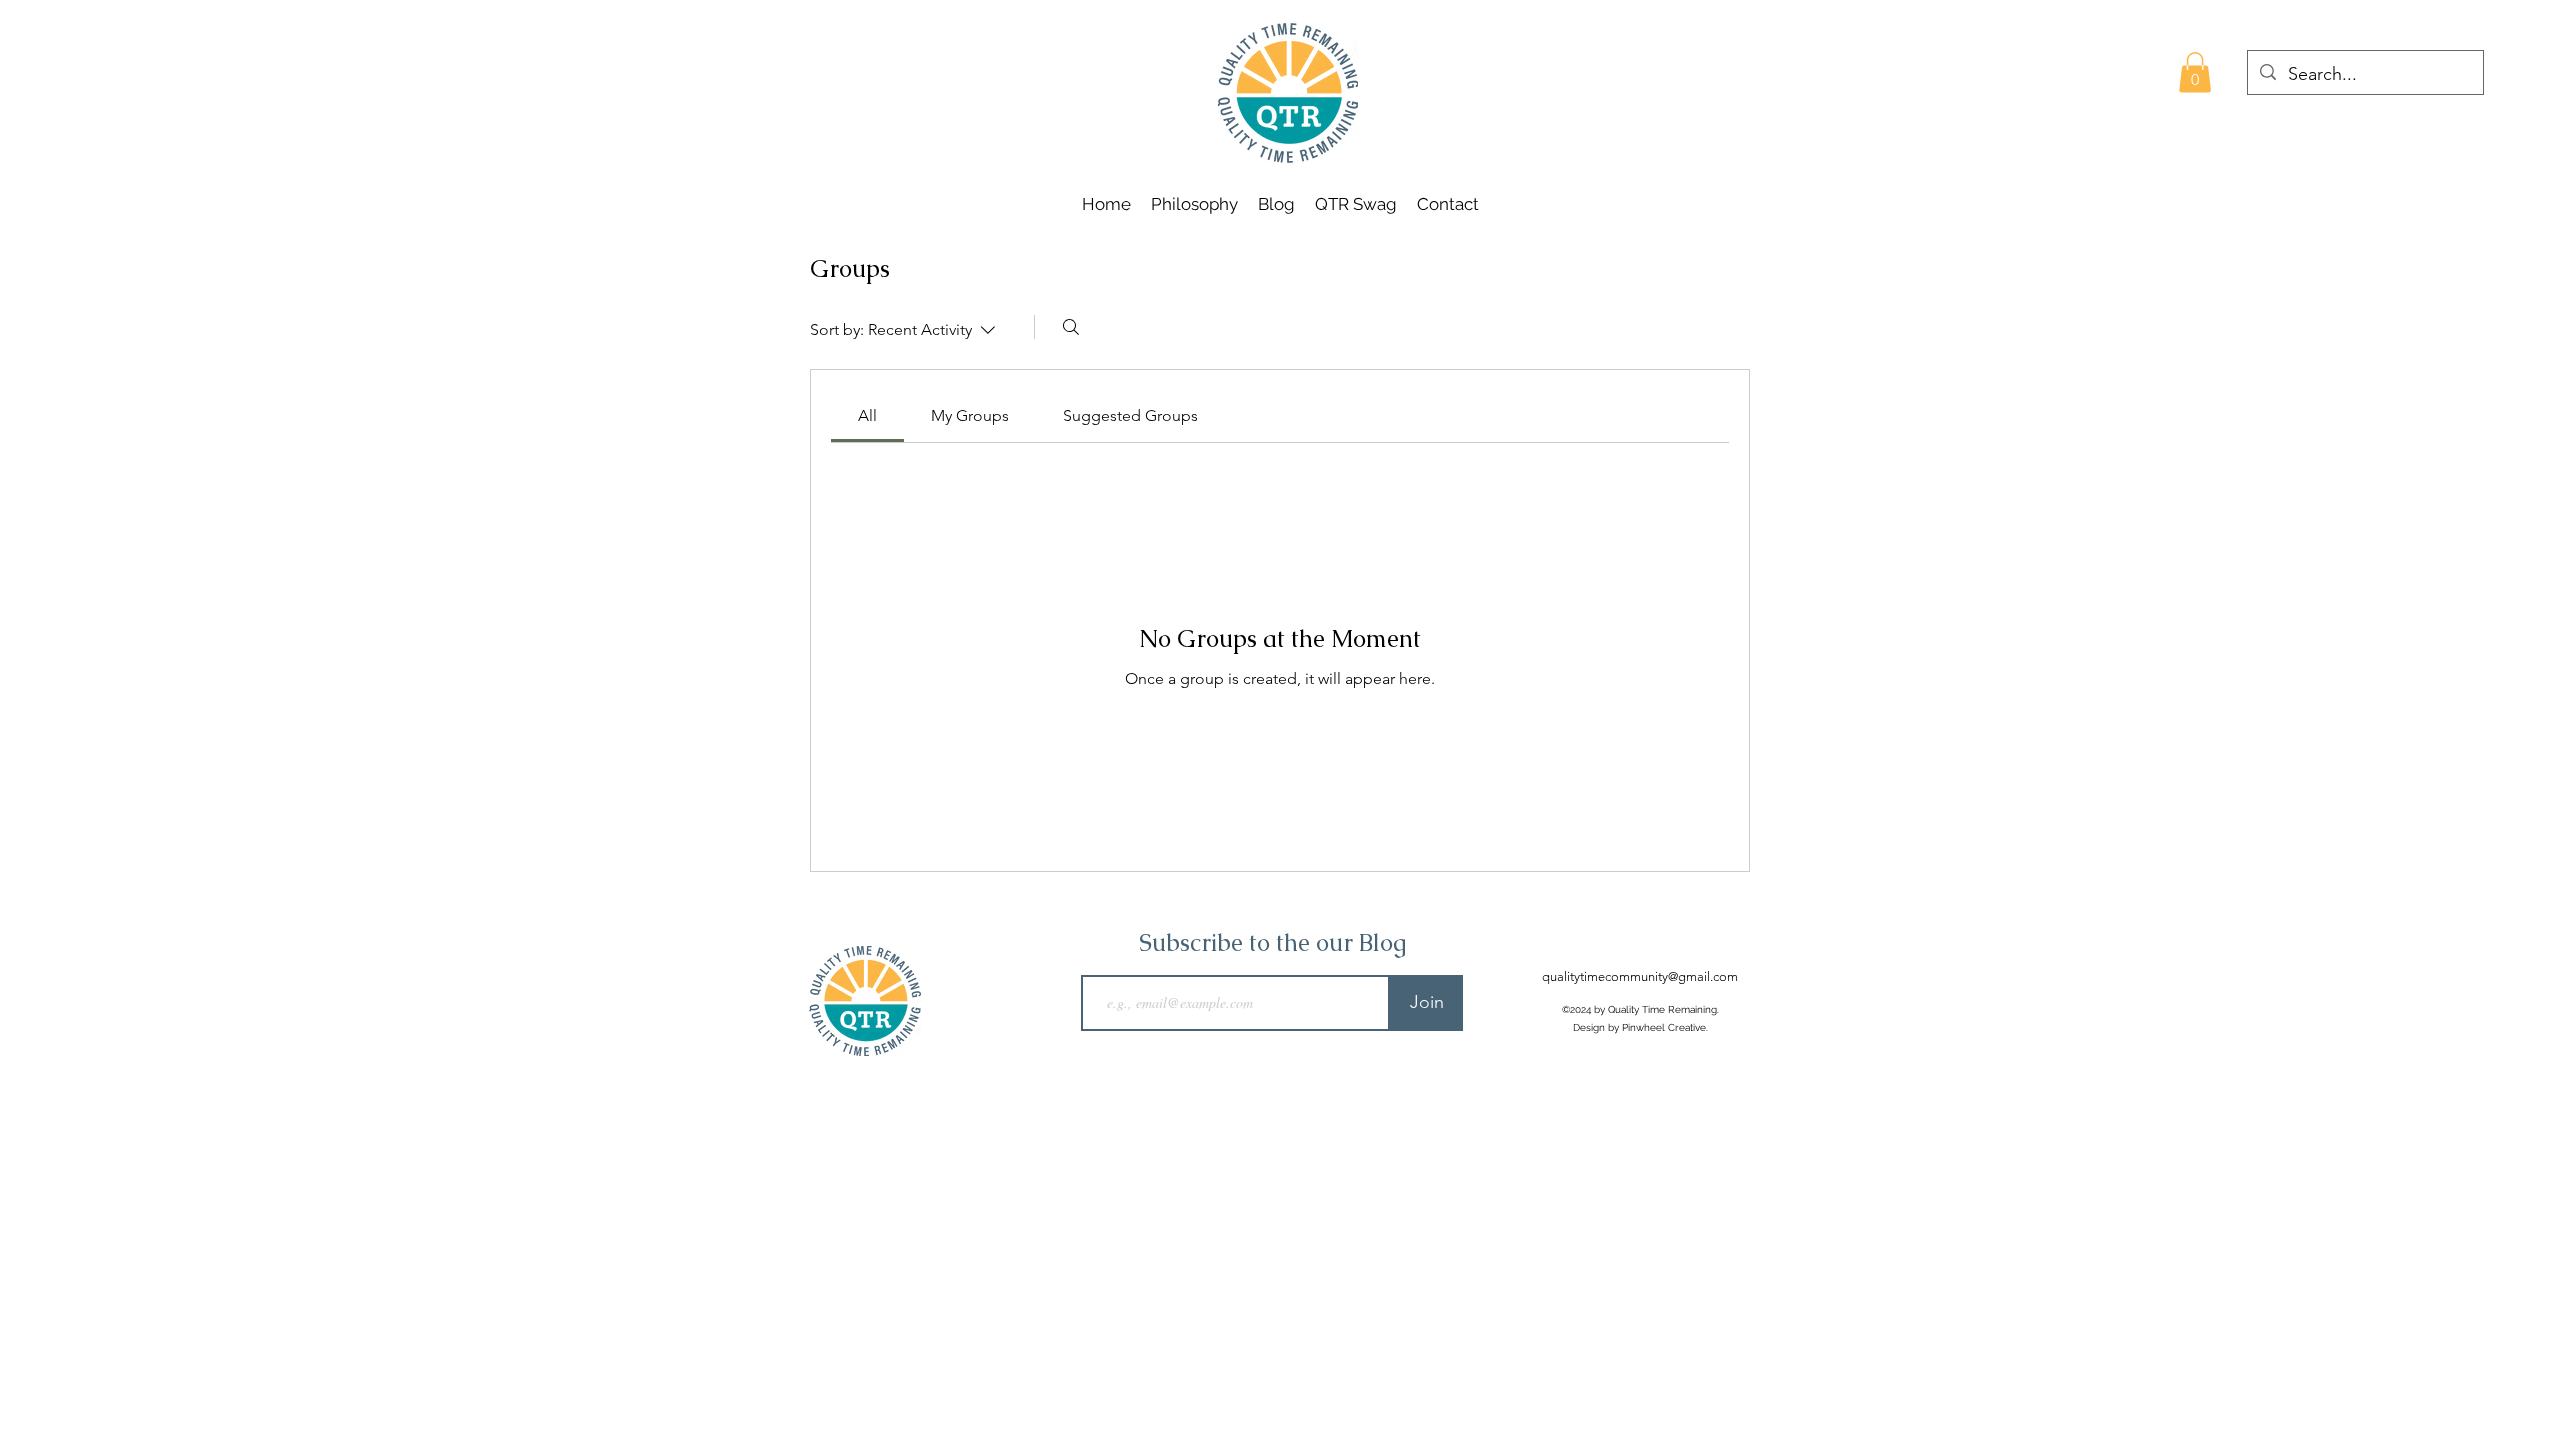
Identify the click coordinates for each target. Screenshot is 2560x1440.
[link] (867, 415)
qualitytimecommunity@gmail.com (1640, 976)
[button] (2195, 72)
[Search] (1071, 327)
